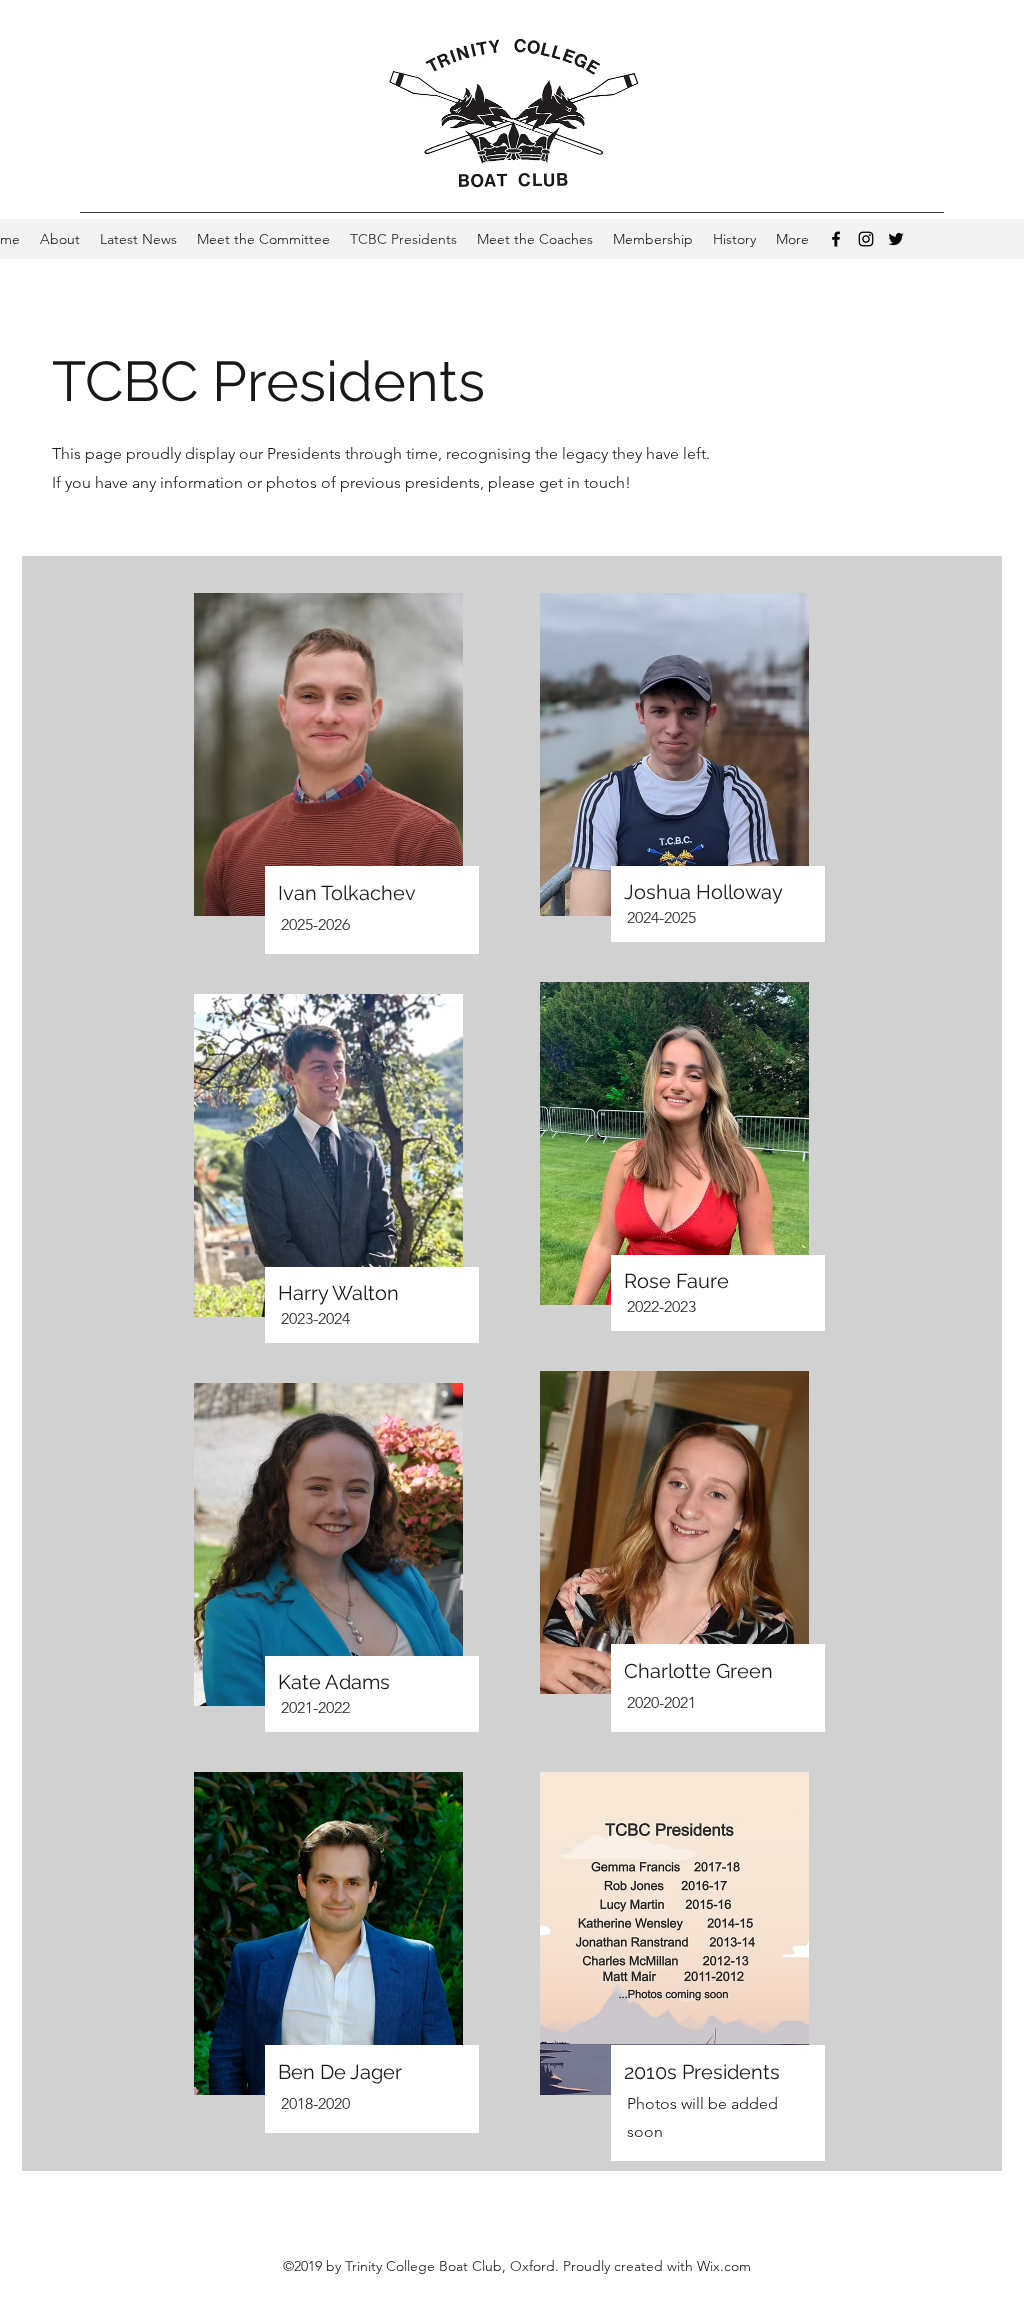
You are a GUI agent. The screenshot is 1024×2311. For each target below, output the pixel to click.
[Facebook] (836, 239)
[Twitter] (896, 239)
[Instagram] (866, 239)
